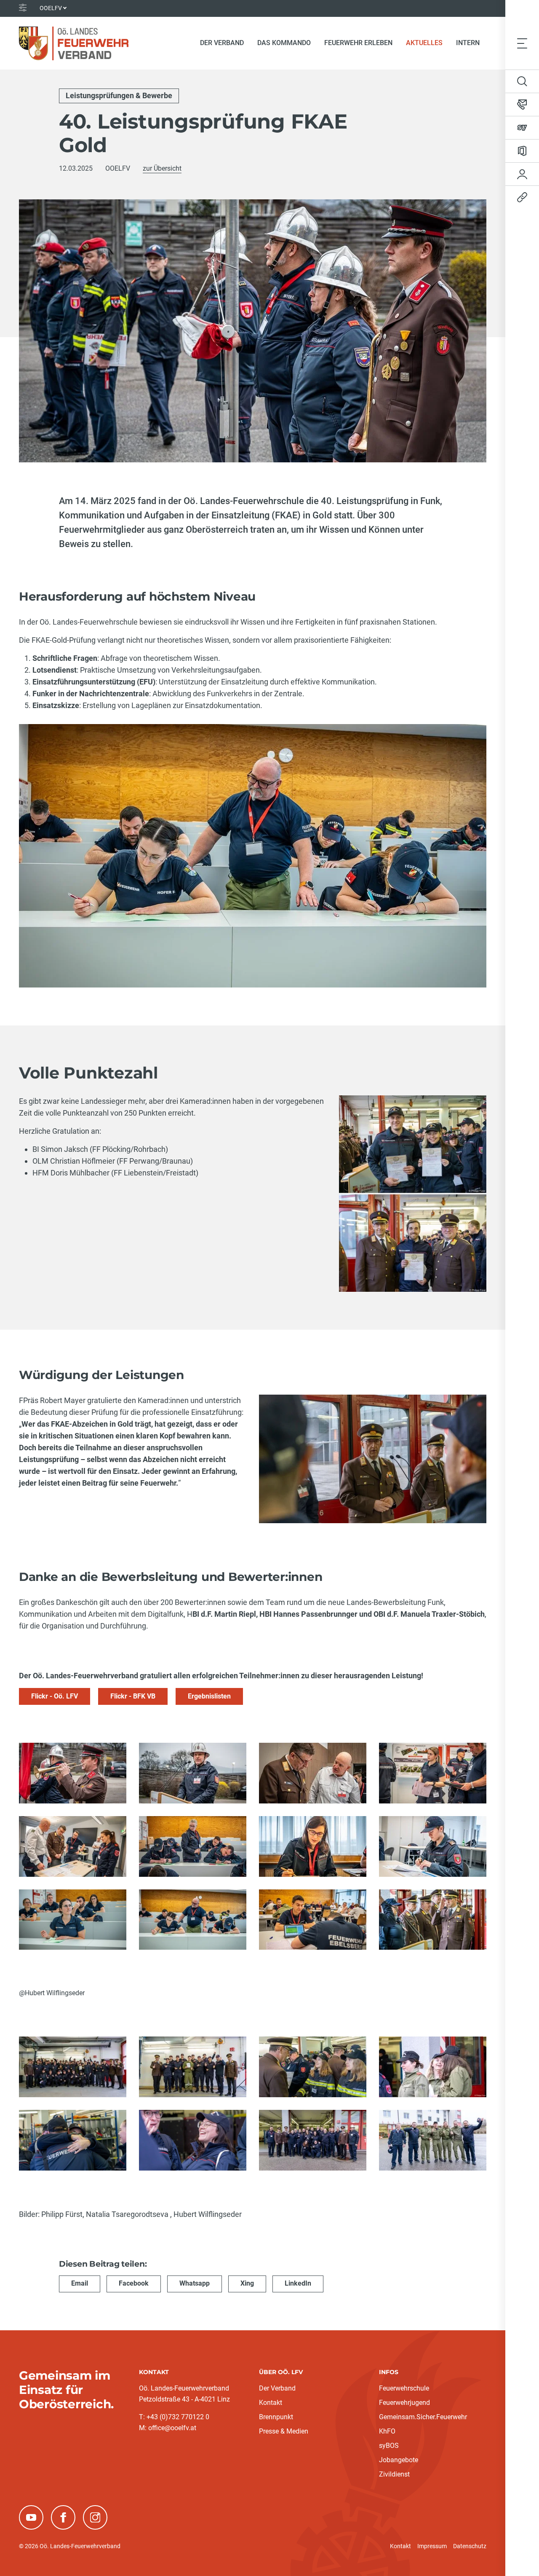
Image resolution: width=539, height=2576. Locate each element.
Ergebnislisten (209, 1696)
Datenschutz (470, 2546)
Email (80, 2283)
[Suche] (522, 81)
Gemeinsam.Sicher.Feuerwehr (423, 2417)
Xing (247, 2283)
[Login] (522, 174)
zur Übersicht (162, 168)
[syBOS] (522, 128)
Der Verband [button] (222, 43)
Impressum (432, 2546)
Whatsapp (195, 2283)
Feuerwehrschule (404, 2388)
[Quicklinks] (522, 197)
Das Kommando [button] (284, 43)
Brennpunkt (276, 2417)
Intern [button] (468, 43)
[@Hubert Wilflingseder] (433, 1920)
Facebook (134, 2283)
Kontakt (271, 2403)
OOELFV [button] (51, 8)
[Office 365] (522, 151)
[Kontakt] (522, 105)
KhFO (387, 2431)
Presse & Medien (284, 2431)
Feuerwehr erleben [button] (358, 43)
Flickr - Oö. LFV (55, 1696)
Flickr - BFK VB (133, 1696)
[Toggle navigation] (522, 43)
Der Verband (277, 2388)
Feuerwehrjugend (404, 2403)
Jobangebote (399, 2460)
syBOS (389, 2446)
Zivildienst (394, 2474)
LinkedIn (298, 2283)
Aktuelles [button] (424, 43)
